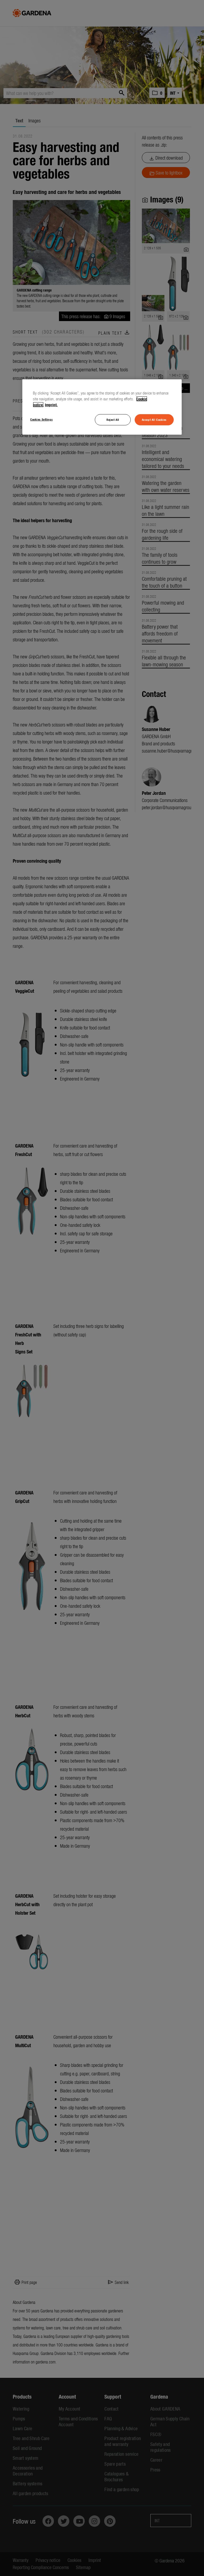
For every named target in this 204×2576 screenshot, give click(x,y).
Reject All (113, 419)
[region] (102, 407)
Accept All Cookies (154, 419)
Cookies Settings (41, 419)
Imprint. (51, 405)
